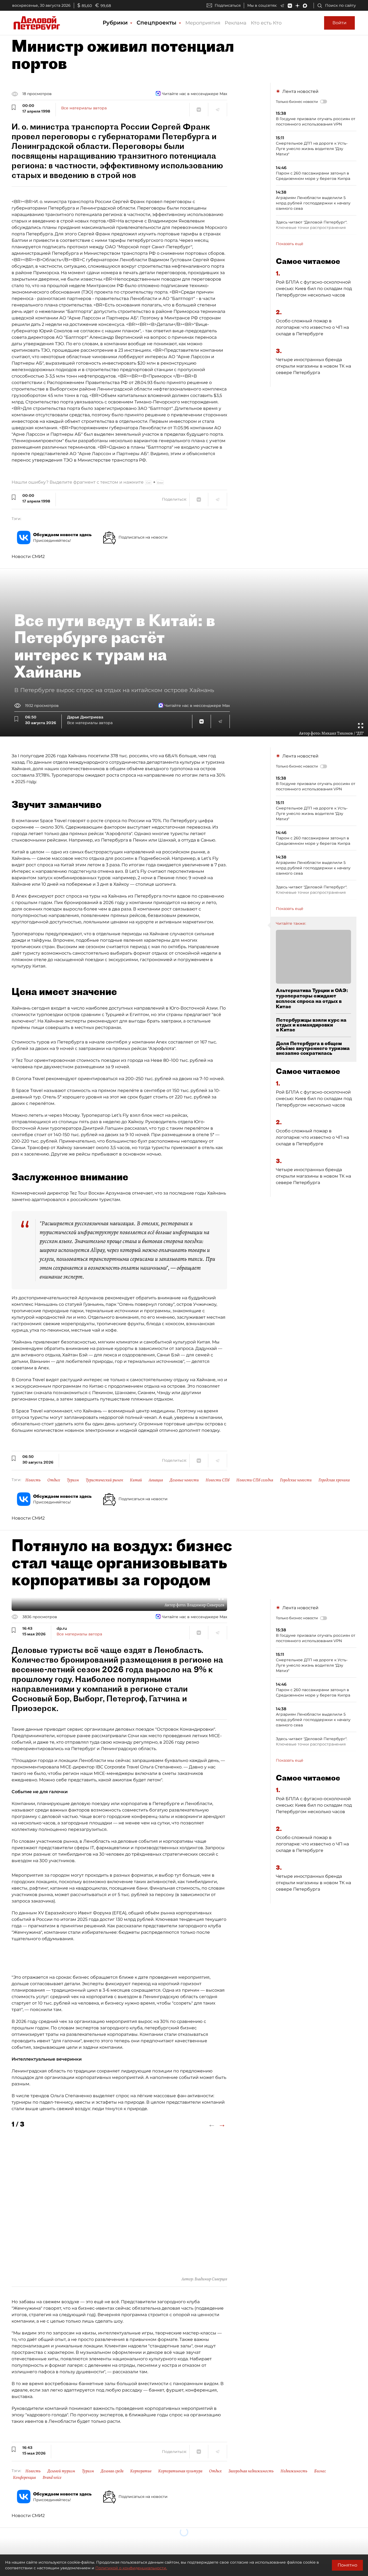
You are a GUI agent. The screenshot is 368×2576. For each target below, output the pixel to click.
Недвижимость (294, 2471)
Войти (339, 23)
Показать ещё (290, 244)
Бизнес (320, 2471)
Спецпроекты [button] (157, 23)
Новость (33, 1480)
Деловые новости (184, 1480)
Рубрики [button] (116, 23)
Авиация (156, 1480)
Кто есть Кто (266, 23)
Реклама (236, 23)
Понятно (347, 2565)
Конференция (24, 2477)
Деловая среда (112, 2471)
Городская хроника (334, 1480)
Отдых (54, 1480)
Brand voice (52, 2477)
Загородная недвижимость (251, 2471)
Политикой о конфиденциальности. (131, 2568)
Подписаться (228, 5)
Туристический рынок (104, 1480)
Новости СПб (218, 1480)
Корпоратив (141, 2471)
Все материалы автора (84, 108)
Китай (136, 1480)
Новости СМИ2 (28, 556)
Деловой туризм (61, 2471)
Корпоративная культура (180, 2471)
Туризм (73, 1480)
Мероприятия (203, 23)
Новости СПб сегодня (255, 1480)
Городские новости (296, 1480)
